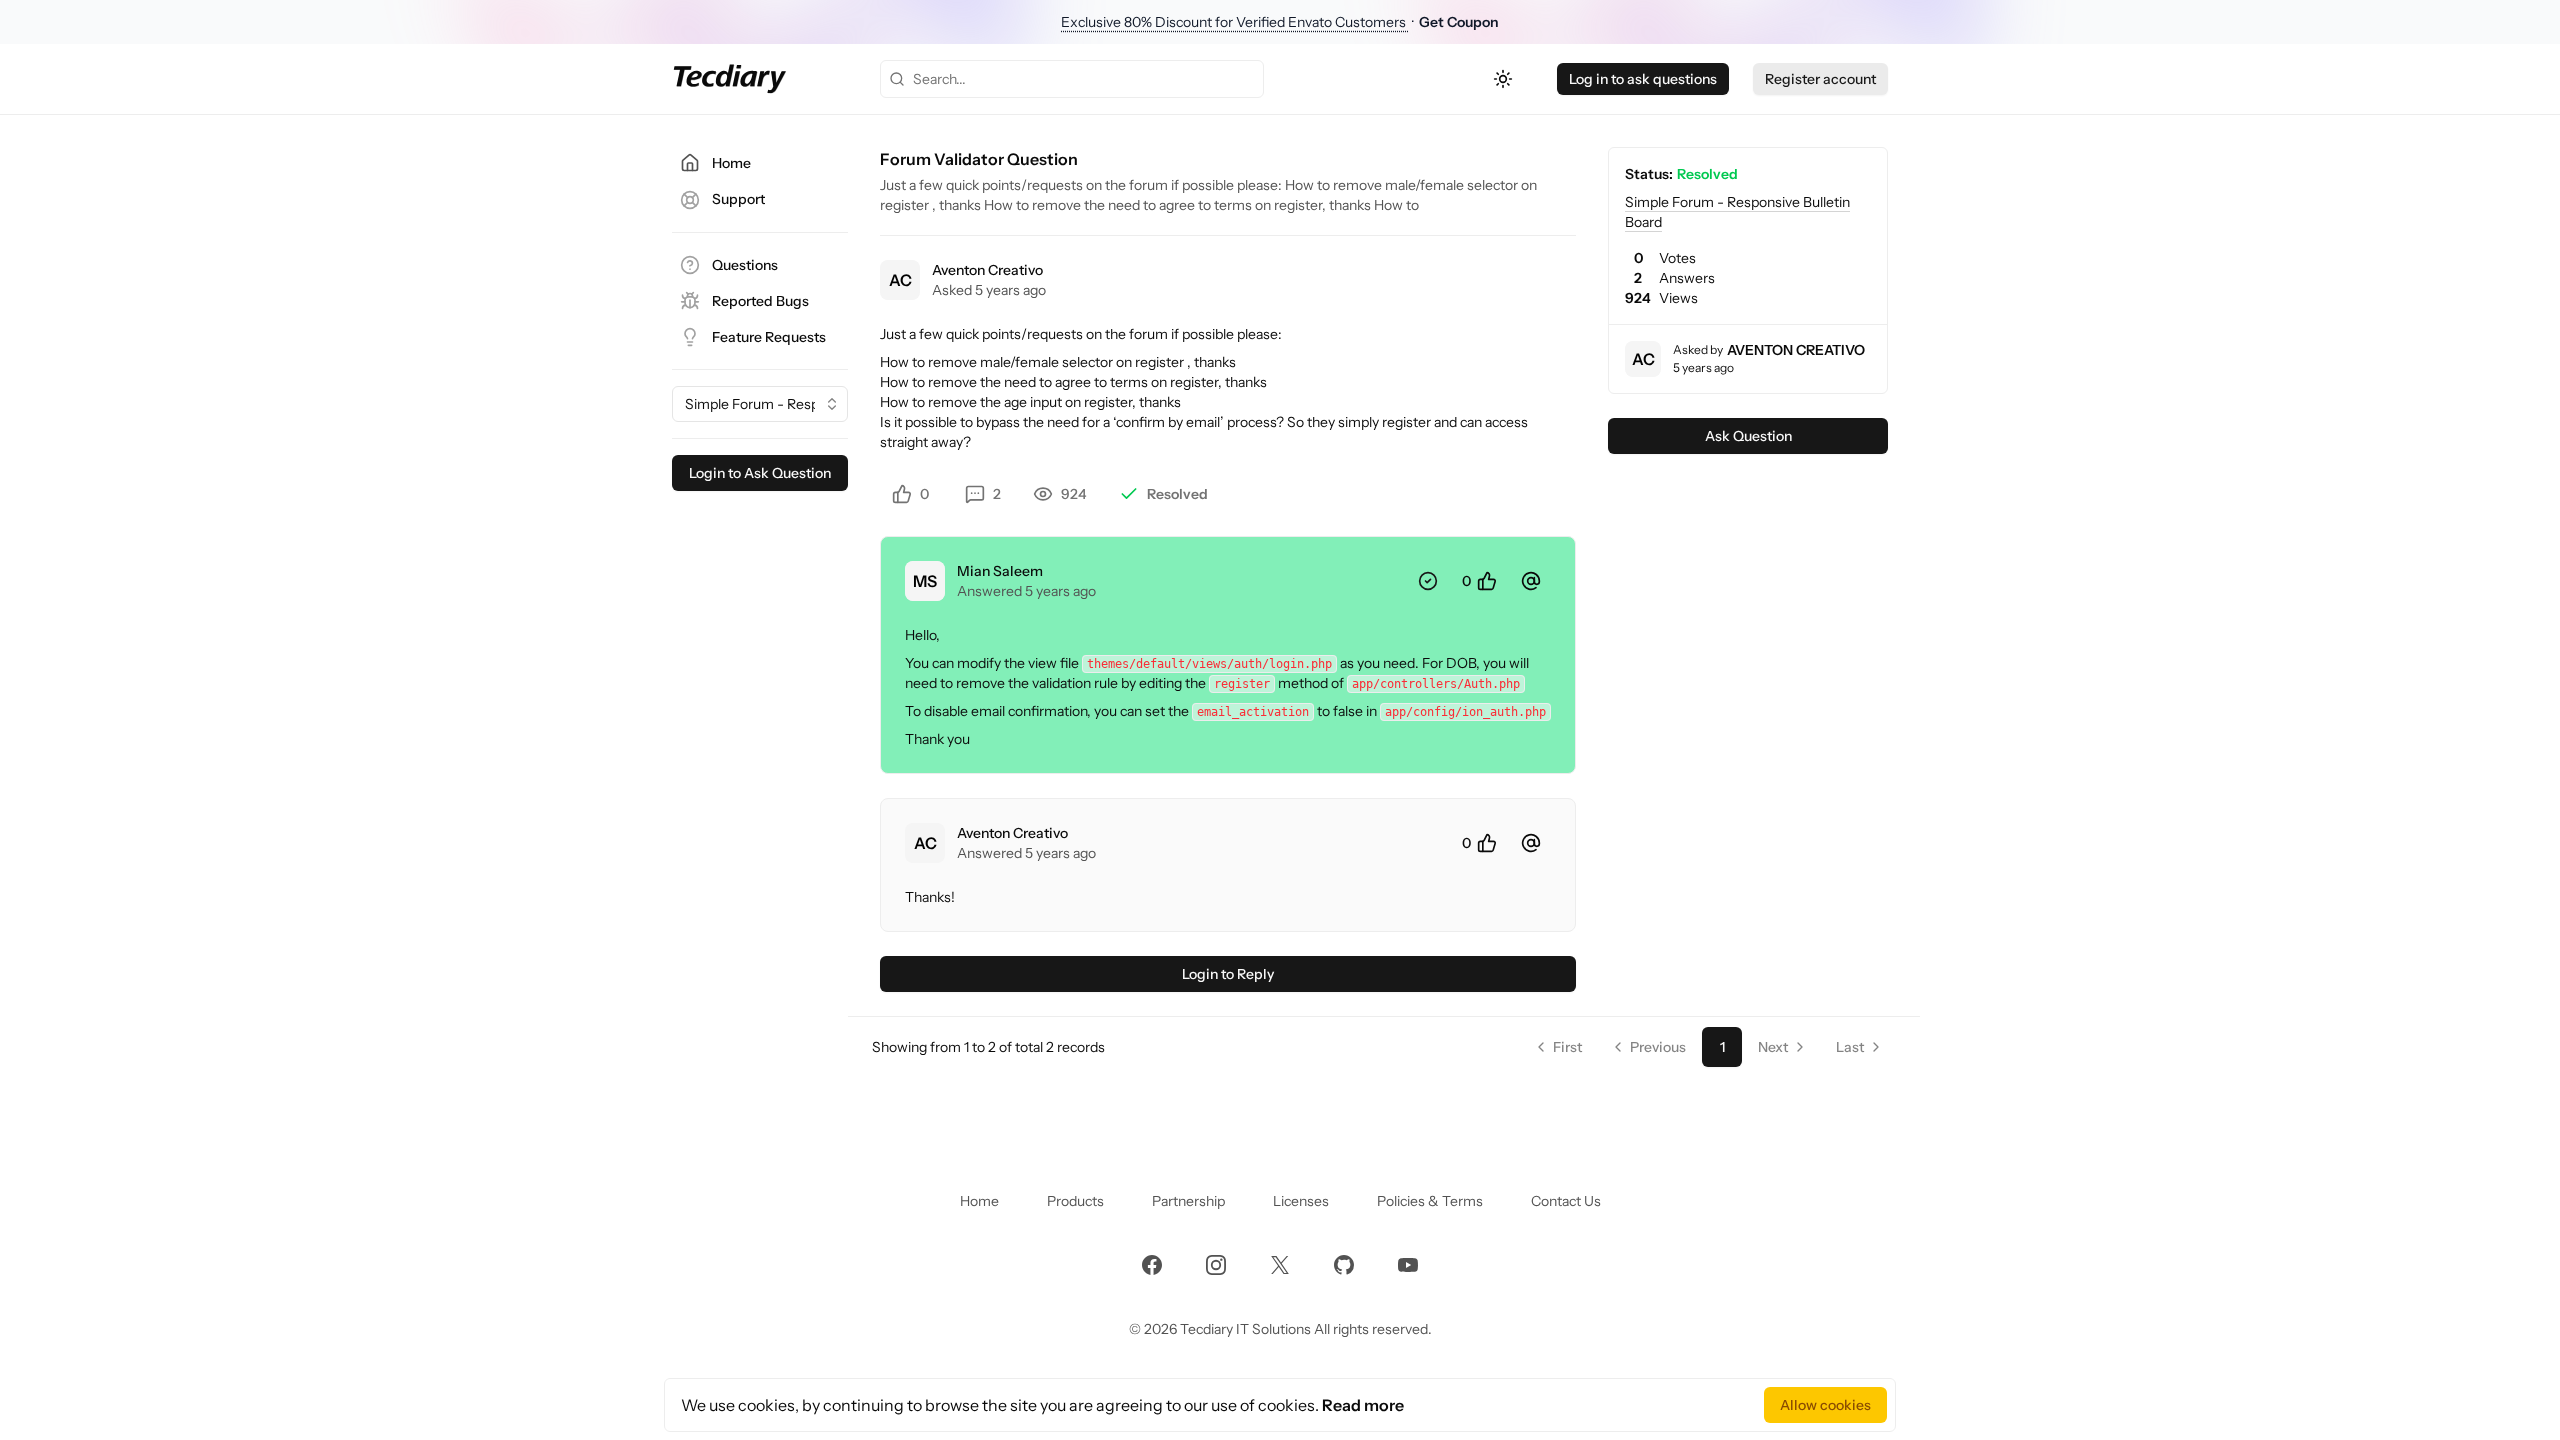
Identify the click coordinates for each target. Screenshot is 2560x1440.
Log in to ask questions (1643, 79)
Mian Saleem (1000, 571)
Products (1075, 1201)
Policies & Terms (1430, 1201)
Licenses (1301, 1201)
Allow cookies (1825, 1405)
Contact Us (1566, 1201)
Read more (1363, 1405)
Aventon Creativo (987, 270)
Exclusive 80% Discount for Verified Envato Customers (1235, 22)
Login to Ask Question (760, 473)
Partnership (1188, 1201)
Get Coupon (1459, 22)
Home (979, 1201)
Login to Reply (1228, 974)
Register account (1820, 79)
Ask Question (1748, 436)
